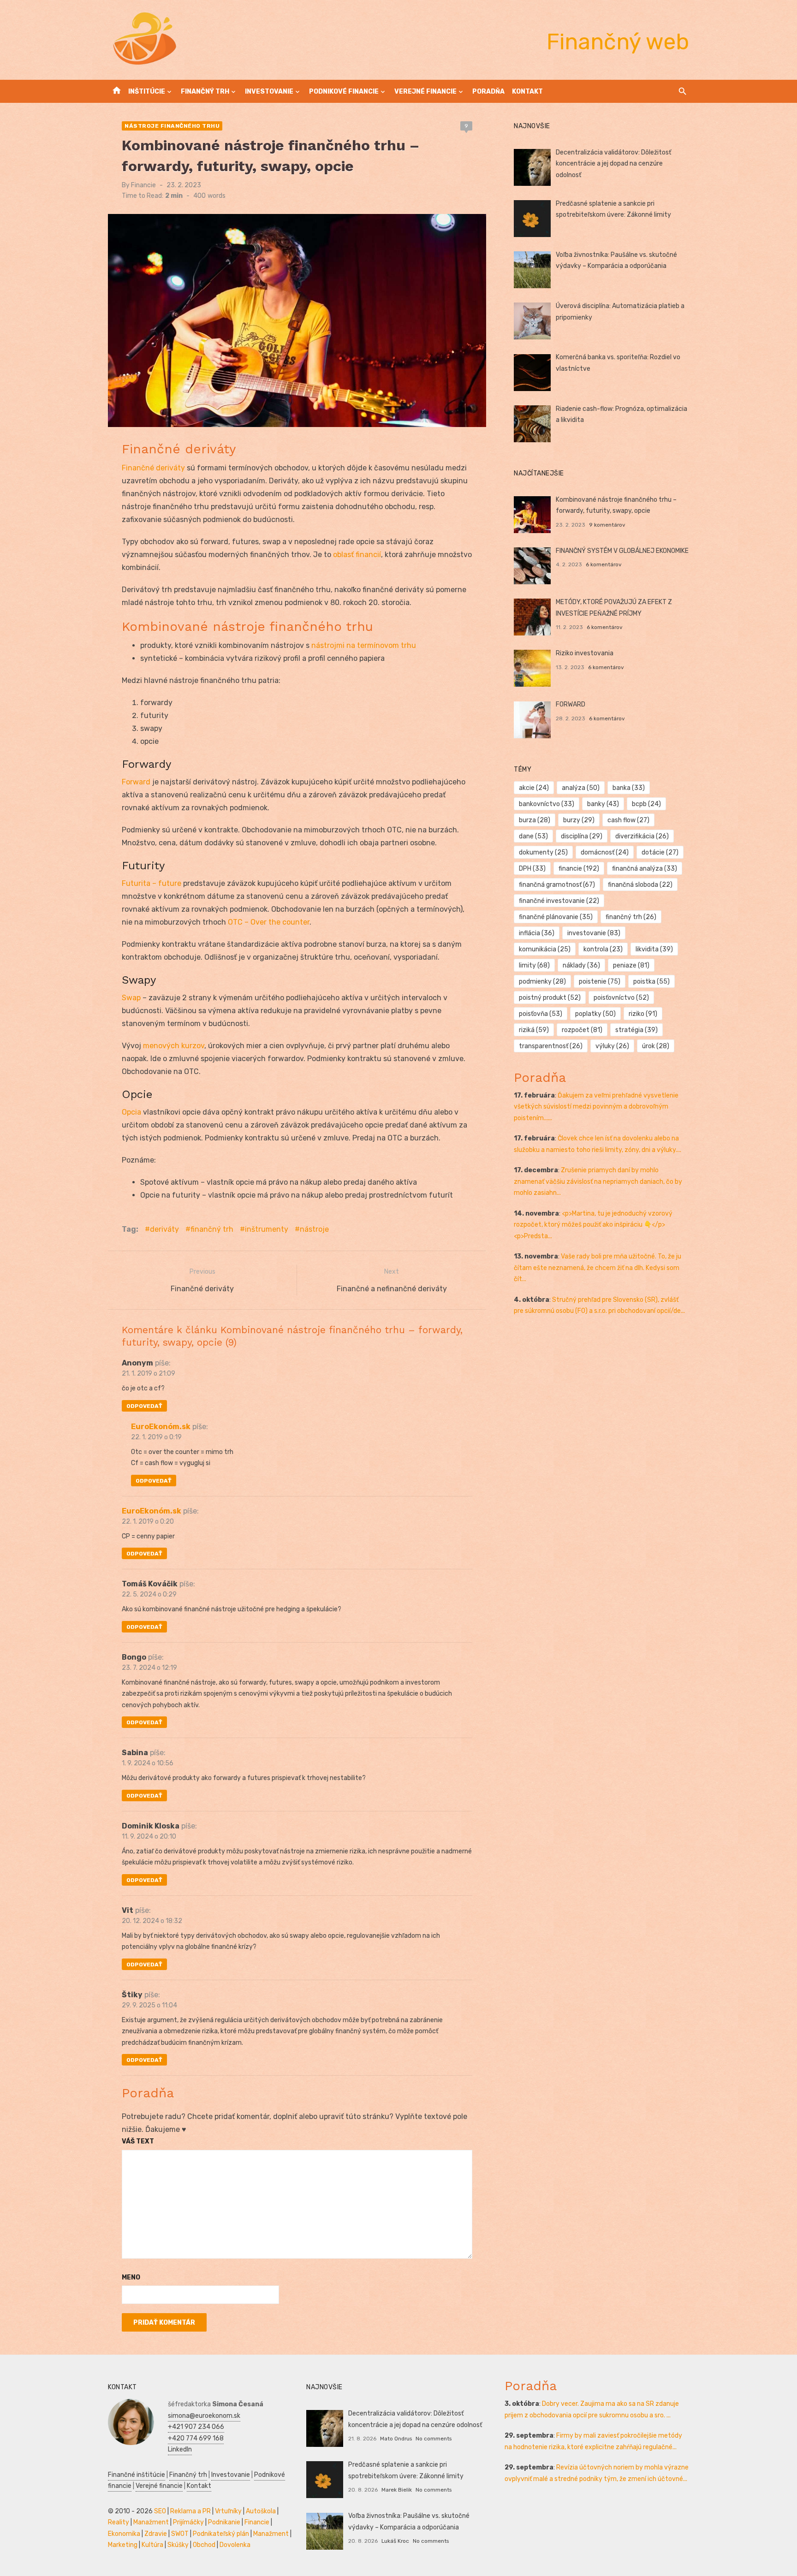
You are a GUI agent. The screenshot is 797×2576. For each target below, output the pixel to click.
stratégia (636, 1030)
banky (603, 804)
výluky (612, 1046)
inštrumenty (267, 1229)
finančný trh (212, 1229)
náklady (581, 965)
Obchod (204, 2545)
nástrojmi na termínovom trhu (364, 645)
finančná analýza (645, 869)
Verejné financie (425, 92)
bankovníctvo (547, 804)
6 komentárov (604, 564)
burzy (579, 820)
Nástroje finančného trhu (172, 126)
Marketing (123, 2545)
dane (533, 836)
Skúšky (178, 2545)
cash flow (628, 820)
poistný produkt (550, 998)
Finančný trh (205, 92)
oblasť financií (357, 555)
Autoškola (261, 2511)
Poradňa (488, 92)
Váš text (138, 2141)
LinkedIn (180, 2449)
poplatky (595, 1014)
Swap (131, 998)
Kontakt (527, 92)
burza (535, 820)
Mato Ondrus (396, 2439)
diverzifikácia (642, 836)
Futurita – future (152, 883)
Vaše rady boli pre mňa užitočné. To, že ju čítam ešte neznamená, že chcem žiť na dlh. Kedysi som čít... (598, 1268)
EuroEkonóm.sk (161, 1427)
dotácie (660, 852)
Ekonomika (124, 2534)
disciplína (582, 836)
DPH (532, 869)
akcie (534, 788)
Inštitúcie (147, 92)
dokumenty (543, 852)
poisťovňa (541, 1014)
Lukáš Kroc (395, 2541)
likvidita (654, 949)
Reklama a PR (190, 2511)
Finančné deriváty (153, 468)
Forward (136, 782)
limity (534, 965)
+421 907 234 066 (196, 2427)
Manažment (151, 2522)
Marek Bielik (397, 2490)
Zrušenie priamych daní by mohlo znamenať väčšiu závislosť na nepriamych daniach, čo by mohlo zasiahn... (598, 1181)
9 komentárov (607, 525)
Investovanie (269, 92)
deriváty (164, 1229)
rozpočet (582, 1030)
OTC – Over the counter (269, 922)
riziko (643, 1014)
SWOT (180, 2534)
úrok (656, 1046)
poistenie (600, 982)
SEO (160, 2511)
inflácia (537, 933)
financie (579, 869)
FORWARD (571, 704)
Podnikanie (224, 2522)
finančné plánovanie (556, 917)
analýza (581, 788)
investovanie (594, 933)
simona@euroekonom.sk (204, 2416)
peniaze (631, 965)
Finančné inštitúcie (137, 2475)
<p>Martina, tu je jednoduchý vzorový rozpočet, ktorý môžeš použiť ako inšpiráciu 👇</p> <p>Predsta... (593, 1225)
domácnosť (605, 852)
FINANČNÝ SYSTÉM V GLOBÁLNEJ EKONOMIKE (622, 551)
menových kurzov (174, 1046)
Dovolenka (235, 2545)
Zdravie (156, 2534)
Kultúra (152, 2545)
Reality (119, 2522)
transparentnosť (551, 1046)
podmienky (542, 982)
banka (629, 788)
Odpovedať (144, 1406)
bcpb (646, 804)
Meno (131, 2277)
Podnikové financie (344, 92)
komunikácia (545, 949)
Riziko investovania (585, 653)
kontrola (603, 949)
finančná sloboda (640, 885)
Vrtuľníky (228, 2511)
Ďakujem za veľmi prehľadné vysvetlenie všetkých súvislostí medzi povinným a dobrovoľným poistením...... (596, 1107)
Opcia (131, 1112)
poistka (651, 982)
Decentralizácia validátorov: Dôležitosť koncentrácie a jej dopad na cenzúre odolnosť (613, 164)
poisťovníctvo (621, 998)
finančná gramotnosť (557, 885)
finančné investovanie (559, 901)
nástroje (314, 1229)
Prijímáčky (188, 2522)
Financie (143, 185)
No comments (434, 2439)
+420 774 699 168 (196, 2438)
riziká (534, 1030)
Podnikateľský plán (221, 2534)
